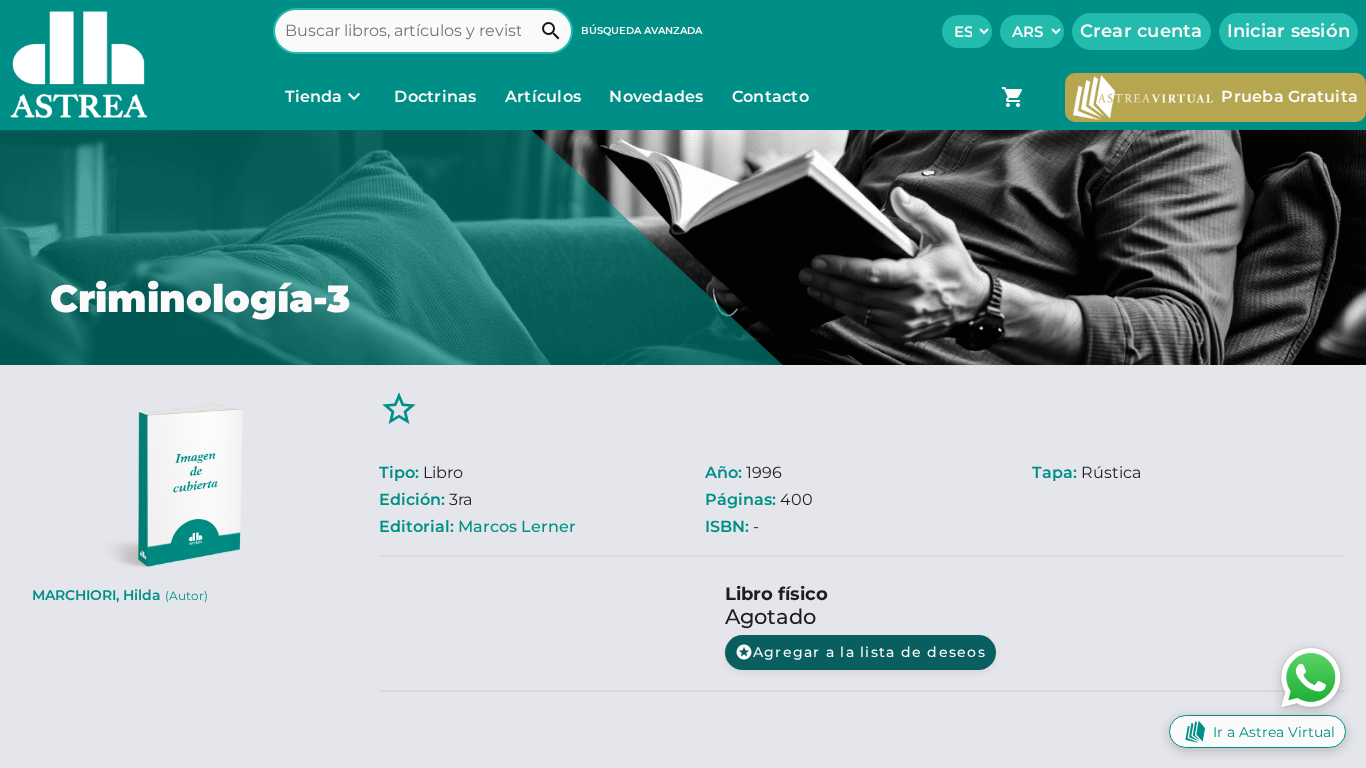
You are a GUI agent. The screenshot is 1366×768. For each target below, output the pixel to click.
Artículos (545, 96)
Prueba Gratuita (1289, 96)
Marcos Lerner (517, 526)
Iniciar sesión (1289, 31)
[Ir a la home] (74, 65)
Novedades (658, 96)
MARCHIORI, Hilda (120, 595)
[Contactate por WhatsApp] (1311, 676)
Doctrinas (435, 96)
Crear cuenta (1141, 31)
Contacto (770, 96)
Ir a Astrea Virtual (1274, 732)
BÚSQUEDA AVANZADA (641, 30)
